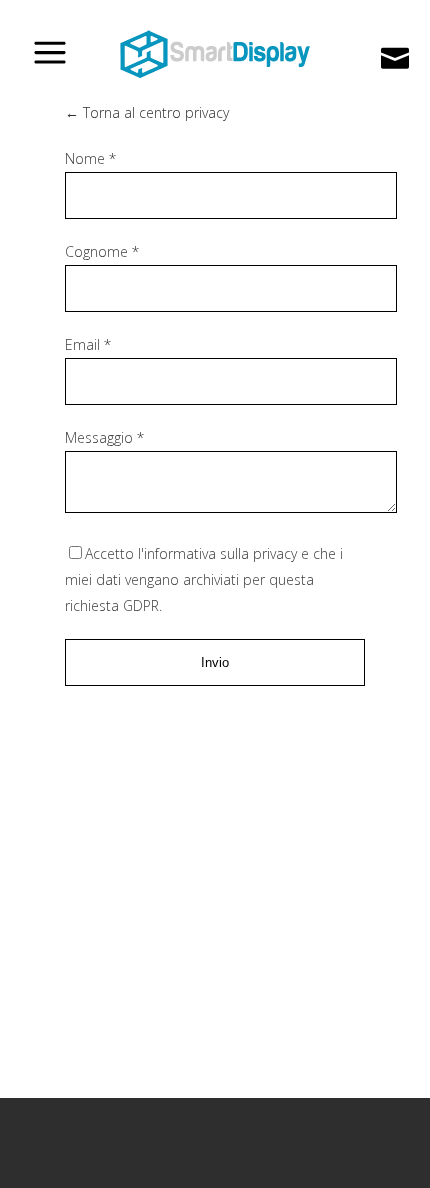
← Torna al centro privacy (147, 112)
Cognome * (102, 251)
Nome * (90, 158)
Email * (88, 344)
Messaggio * (104, 437)
